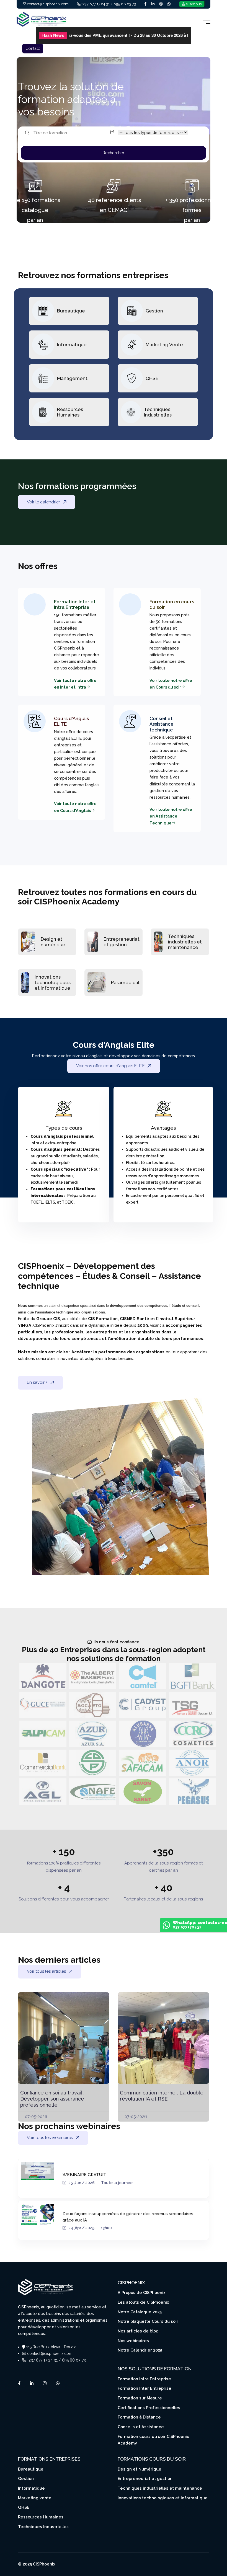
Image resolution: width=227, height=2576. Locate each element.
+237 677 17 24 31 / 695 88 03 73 (109, 4)
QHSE (152, 378)
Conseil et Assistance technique (162, 724)
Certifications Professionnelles (149, 2408)
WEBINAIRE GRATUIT (84, 2175)
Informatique (72, 345)
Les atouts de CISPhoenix (143, 2302)
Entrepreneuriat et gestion (122, 942)
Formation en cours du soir (172, 604)
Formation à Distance (139, 2417)
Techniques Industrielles (158, 412)
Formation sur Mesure (140, 2398)
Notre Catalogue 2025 (140, 2312)
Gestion (154, 311)
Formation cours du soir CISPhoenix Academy (153, 2440)
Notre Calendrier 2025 (140, 2350)
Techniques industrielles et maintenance (185, 942)
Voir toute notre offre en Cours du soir (171, 684)
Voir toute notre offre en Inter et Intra (75, 684)
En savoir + (37, 1382)
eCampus (194, 4)
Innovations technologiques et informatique (53, 983)
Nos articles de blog (138, 2331)
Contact (33, 48)
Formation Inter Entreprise (145, 2388)
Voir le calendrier (43, 502)
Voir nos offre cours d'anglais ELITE (110, 1066)
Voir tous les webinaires (50, 2138)
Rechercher (114, 153)
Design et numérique (53, 942)
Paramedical (125, 982)
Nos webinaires (133, 2341)
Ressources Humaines (70, 412)
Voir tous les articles (46, 1971)
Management (72, 378)
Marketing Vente (164, 345)
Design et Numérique (140, 2469)
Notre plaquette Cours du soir (148, 2321)
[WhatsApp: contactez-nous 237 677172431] (166, 1927)
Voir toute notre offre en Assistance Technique (171, 816)
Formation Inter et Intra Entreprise (75, 604)
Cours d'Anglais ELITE (71, 721)
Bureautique (71, 311)
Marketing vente (35, 2498)
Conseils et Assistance (141, 2427)
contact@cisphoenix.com (48, 4)
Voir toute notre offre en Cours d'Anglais (75, 807)
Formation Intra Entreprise (144, 2379)
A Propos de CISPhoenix (142, 2292)
